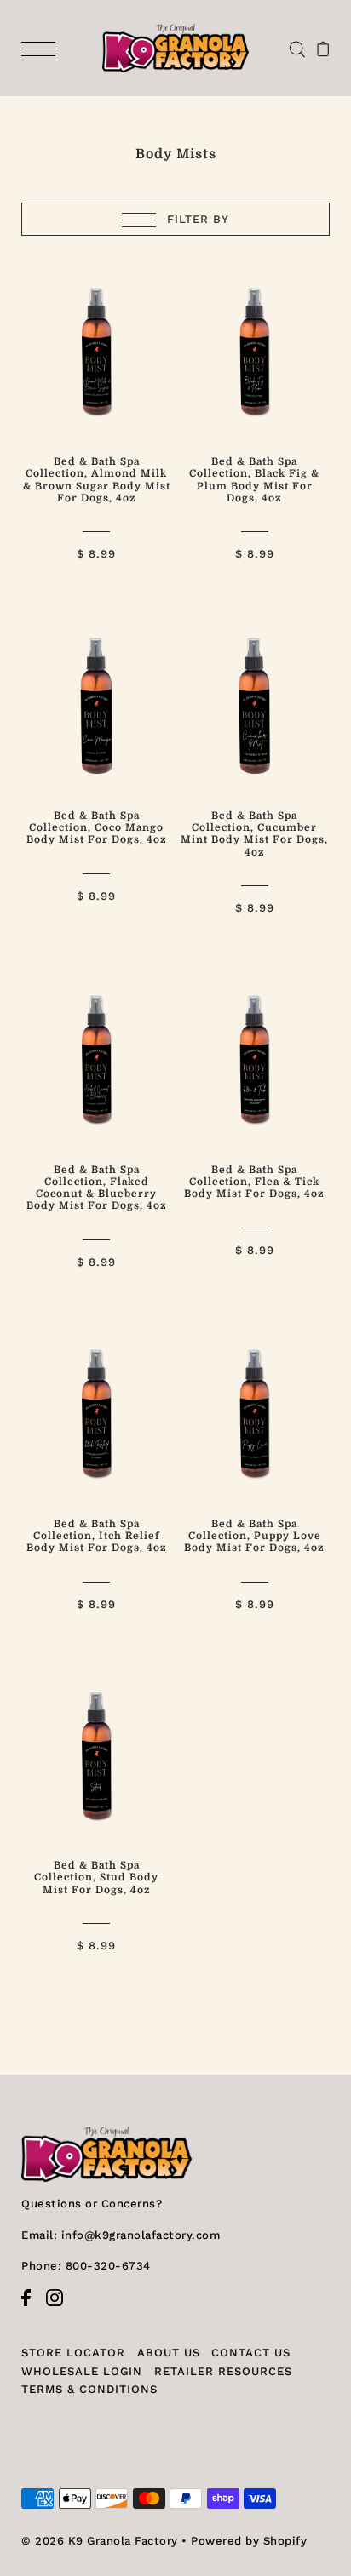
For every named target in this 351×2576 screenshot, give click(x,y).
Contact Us (251, 2353)
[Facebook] (32, 2306)
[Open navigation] (43, 48)
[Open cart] (323, 48)
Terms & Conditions (89, 2389)
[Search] (297, 48)
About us (169, 2353)
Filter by (196, 219)
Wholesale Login (82, 2371)
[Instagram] (60, 2306)
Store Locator (73, 2353)
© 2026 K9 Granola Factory (100, 2541)
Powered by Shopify (249, 2541)
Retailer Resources (223, 2371)
